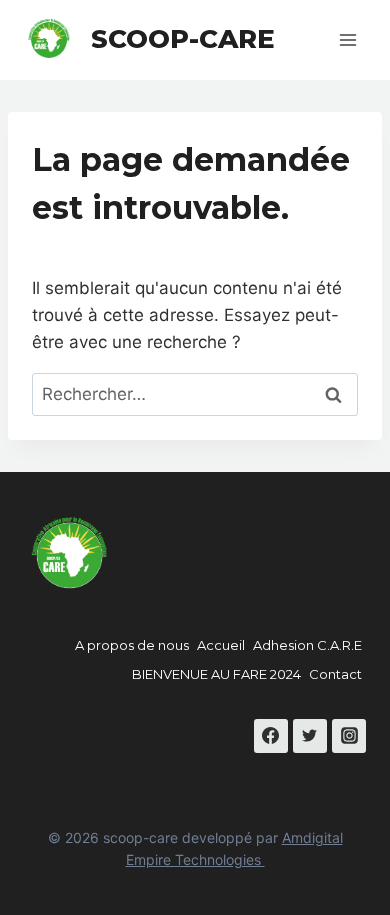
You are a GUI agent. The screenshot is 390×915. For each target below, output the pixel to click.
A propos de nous (132, 645)
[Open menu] (347, 39)
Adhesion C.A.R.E (307, 645)
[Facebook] (271, 736)
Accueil (221, 645)
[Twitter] (310, 736)
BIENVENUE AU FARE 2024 (216, 674)
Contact (335, 674)
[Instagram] (349, 736)
